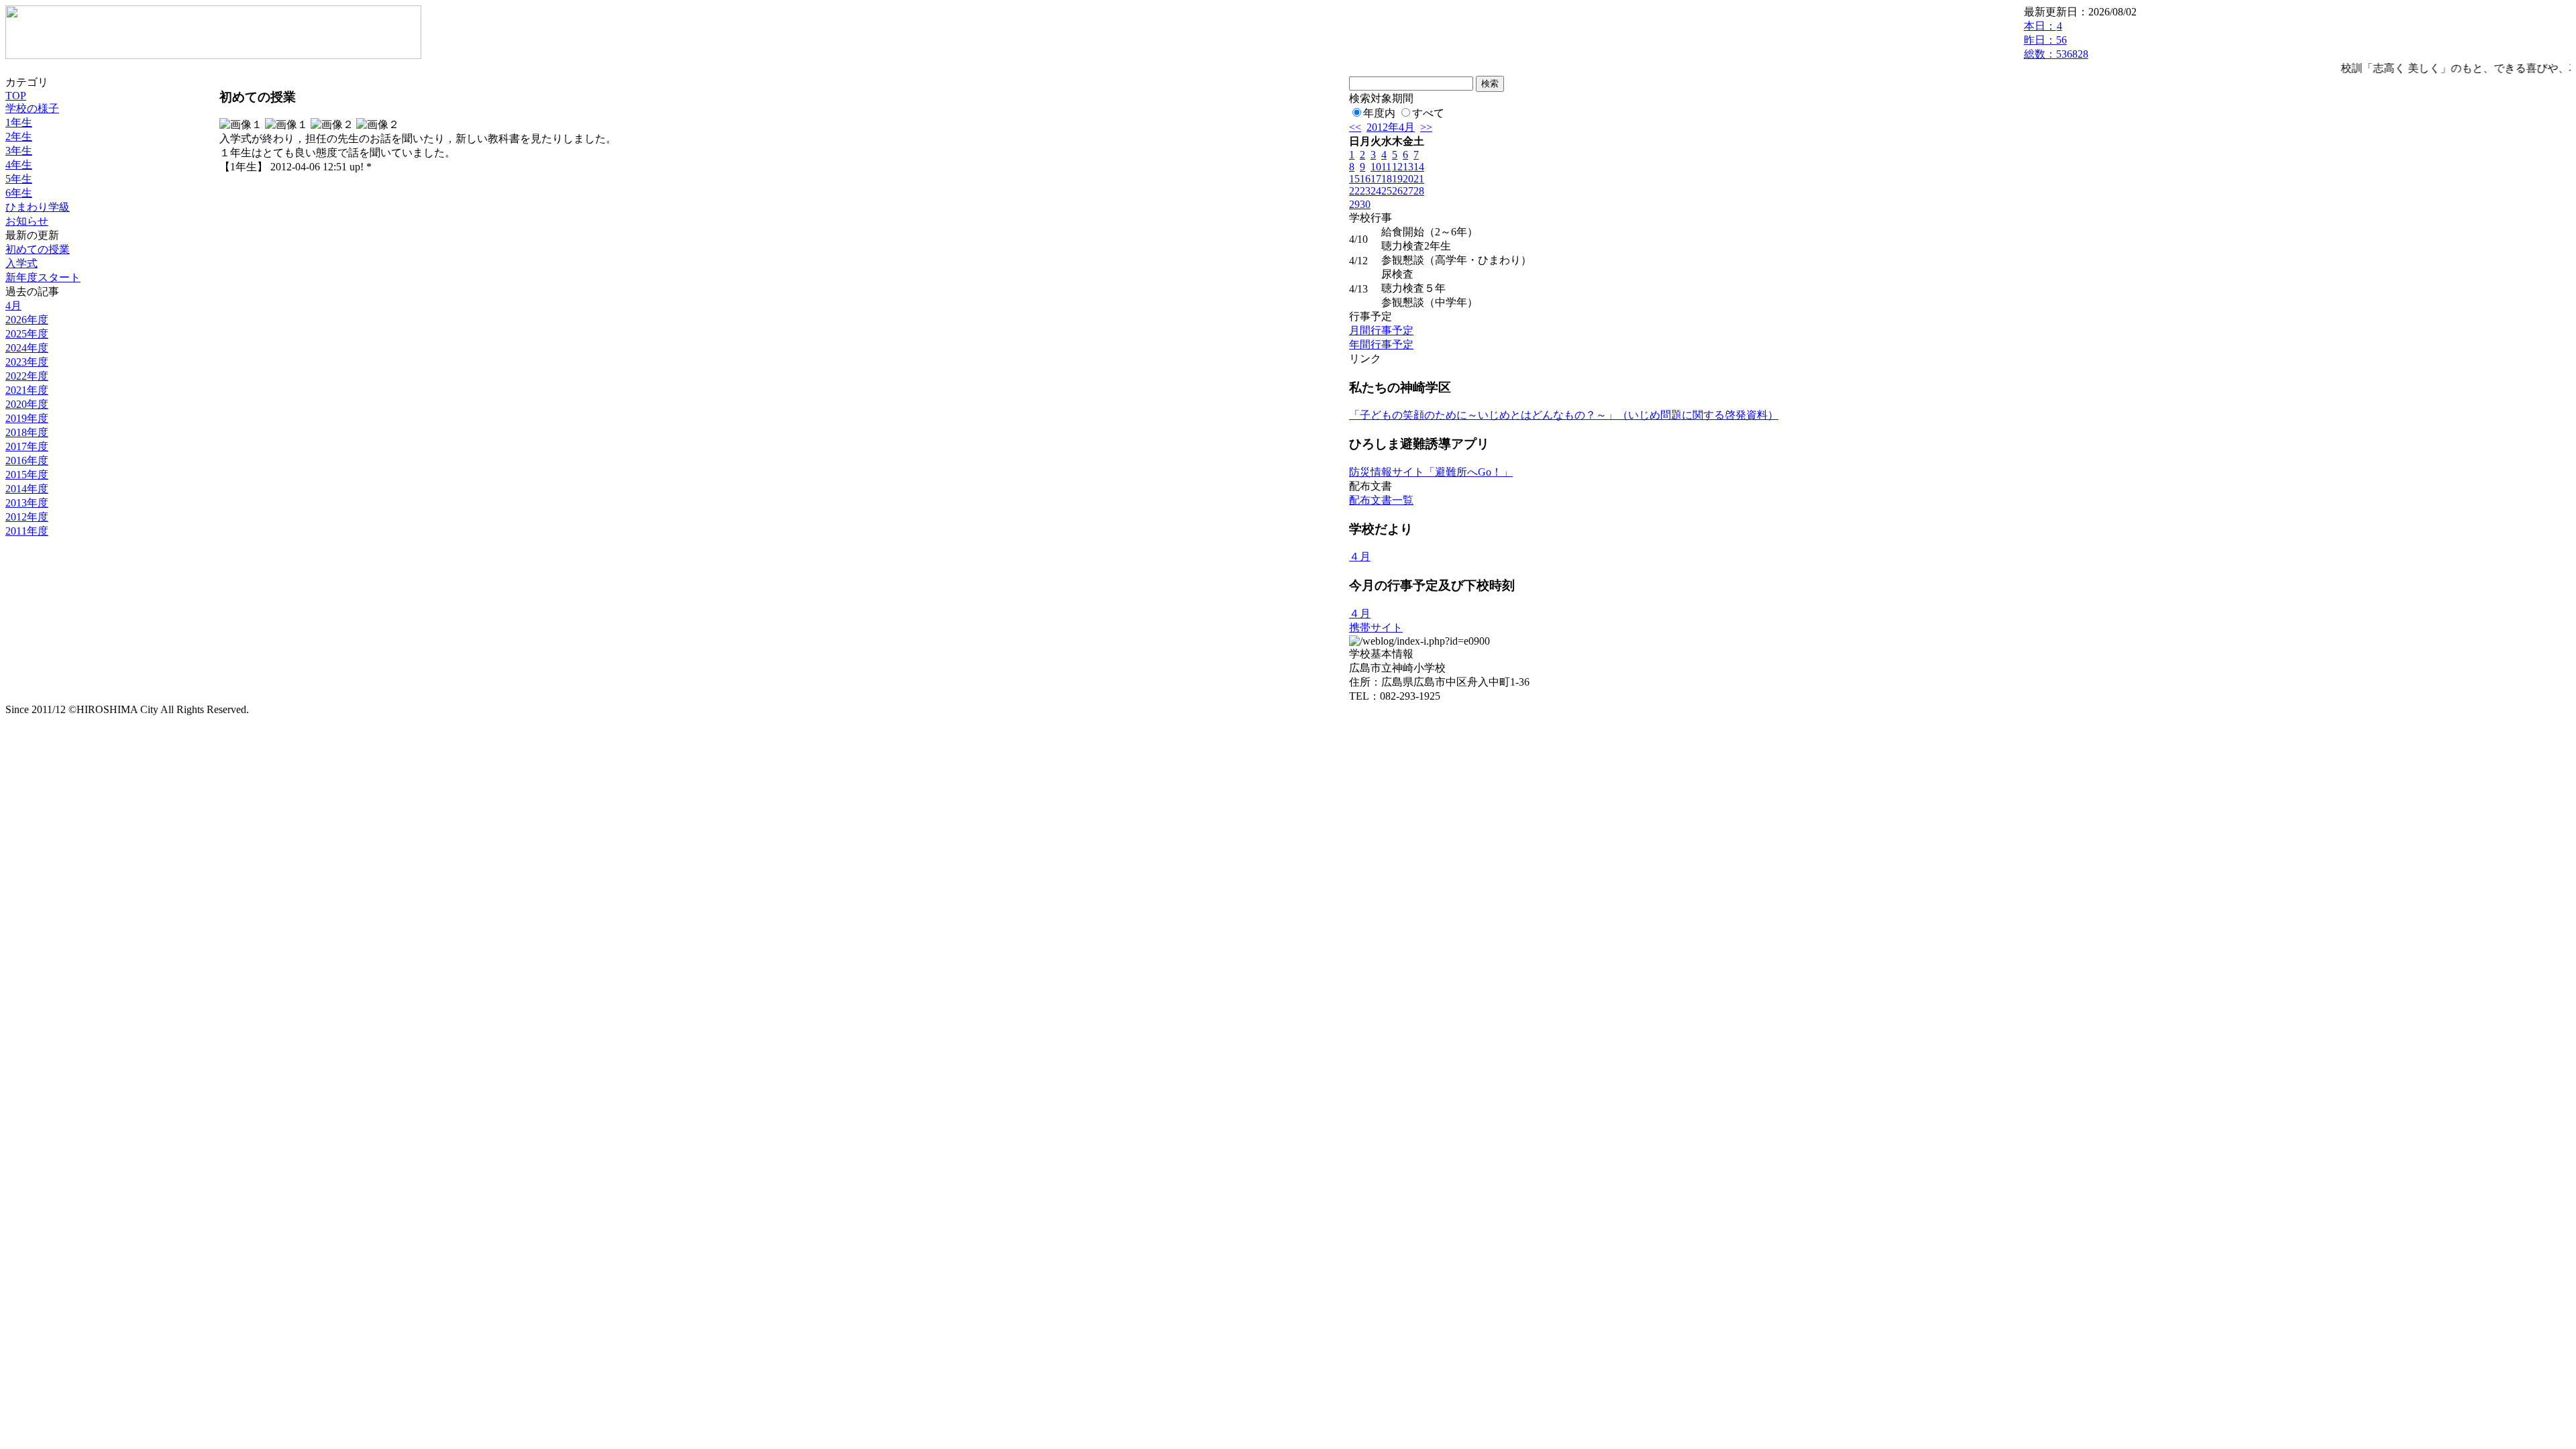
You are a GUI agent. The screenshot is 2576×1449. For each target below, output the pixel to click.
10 (1376, 167)
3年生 (19, 151)
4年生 (19, 165)
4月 (13, 306)
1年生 (19, 122)
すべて (1428, 113)
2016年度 (27, 461)
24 (1376, 191)
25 (1387, 191)
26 (1397, 191)
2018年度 (27, 432)
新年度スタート (43, 277)
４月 (1360, 556)
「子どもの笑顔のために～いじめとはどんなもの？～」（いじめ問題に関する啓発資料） (1564, 415)
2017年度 (27, 446)
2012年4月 (1391, 127)
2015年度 (27, 475)
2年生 (19, 137)
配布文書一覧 (1381, 500)
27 (1408, 191)
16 (1365, 179)
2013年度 (27, 503)
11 (1386, 167)
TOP (16, 96)
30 (1365, 204)
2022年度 (27, 376)
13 (1408, 167)
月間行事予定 (1381, 330)
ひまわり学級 (38, 207)
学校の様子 (32, 108)
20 (1408, 179)
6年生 (19, 193)
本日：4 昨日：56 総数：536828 (2056, 40)
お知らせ (27, 221)
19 (1397, 179)
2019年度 (27, 418)
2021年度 (27, 390)
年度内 (1379, 113)
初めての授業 (38, 249)
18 (1387, 179)
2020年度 (27, 404)
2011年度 (27, 531)
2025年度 (27, 334)
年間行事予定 (1381, 344)
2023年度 (27, 362)
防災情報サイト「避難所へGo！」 (1431, 472)
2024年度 (27, 348)
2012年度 (27, 517)
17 (1376, 179)
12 (1397, 167)
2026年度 (27, 320)
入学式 (21, 263)
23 (1365, 191)
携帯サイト (1376, 628)
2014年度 (27, 489)
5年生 (19, 179)
